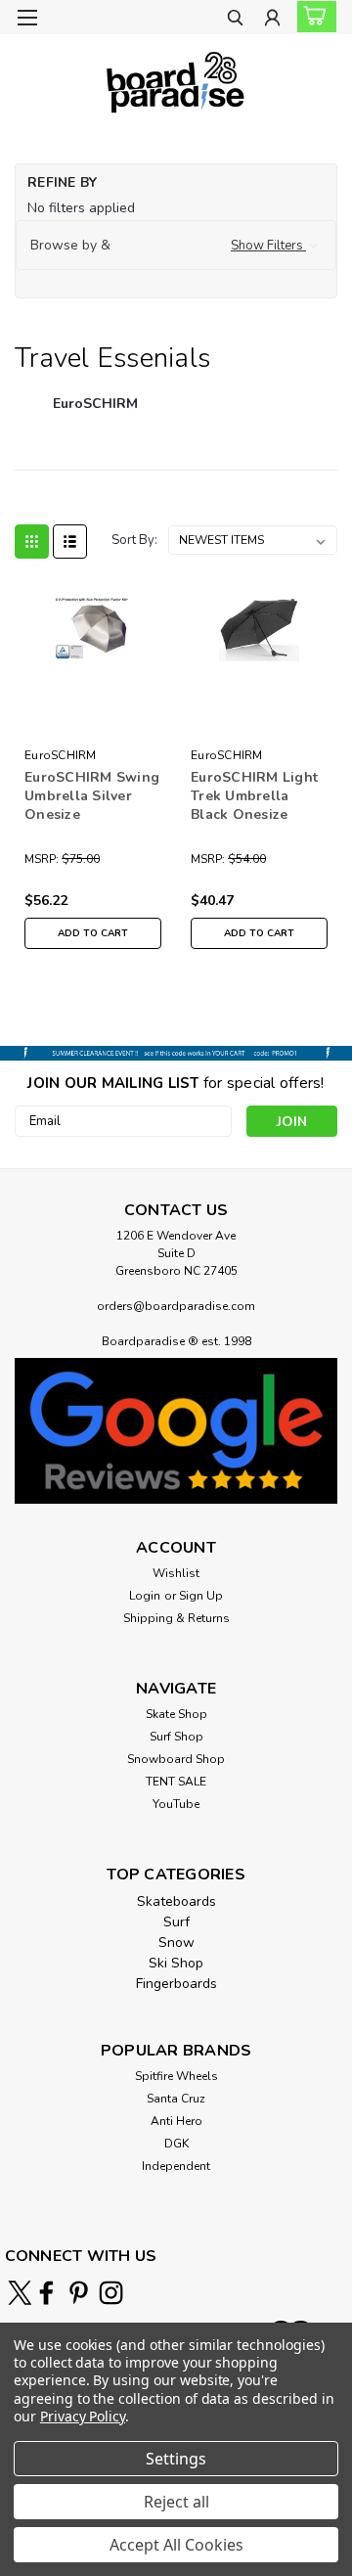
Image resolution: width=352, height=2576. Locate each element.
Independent (176, 2166)
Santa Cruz (176, 2099)
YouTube (176, 1804)
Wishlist (176, 1573)
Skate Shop (176, 1714)
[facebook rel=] (46, 2293)
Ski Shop (176, 1963)
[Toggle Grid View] (32, 542)
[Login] (272, 20)
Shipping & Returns (176, 1618)
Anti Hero (176, 2121)
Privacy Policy (83, 2416)
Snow (176, 1943)
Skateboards (176, 1901)
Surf (176, 1922)
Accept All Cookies (176, 2545)
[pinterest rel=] (79, 2293)
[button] (176, 246)
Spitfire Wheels (176, 2076)
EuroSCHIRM (61, 755)
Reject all (176, 2502)
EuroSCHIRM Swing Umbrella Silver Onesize (92, 796)
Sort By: (134, 540)
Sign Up (201, 1596)
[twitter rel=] (20, 2293)
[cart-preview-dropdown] (312, 17)
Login (145, 1596)
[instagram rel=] (111, 2293)
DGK (176, 2144)
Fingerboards (176, 1984)
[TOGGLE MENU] (27, 18)
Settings (176, 2459)
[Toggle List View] (70, 542)
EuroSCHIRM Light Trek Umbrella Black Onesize (254, 796)
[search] (235, 20)
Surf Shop (176, 1737)
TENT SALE (176, 1782)
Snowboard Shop (176, 1759)
